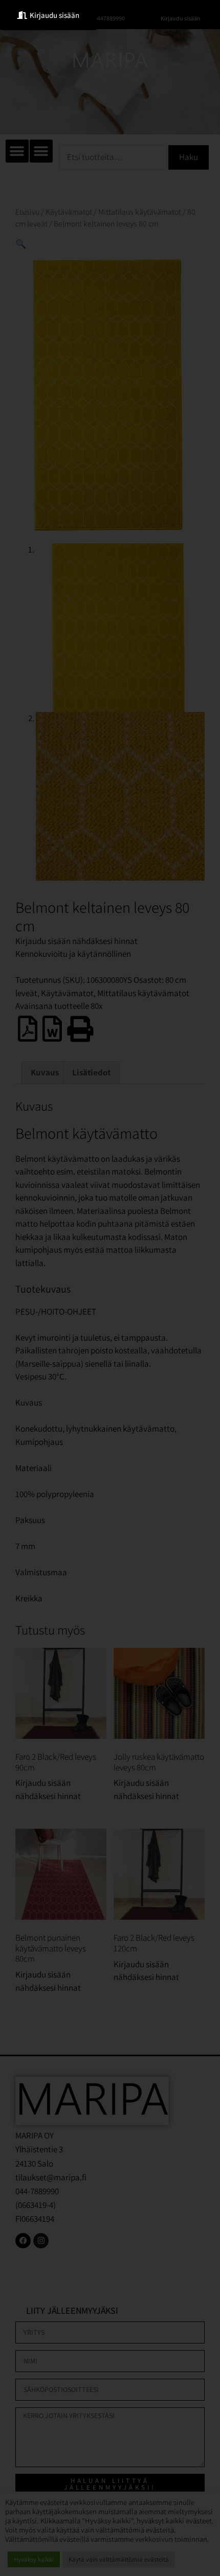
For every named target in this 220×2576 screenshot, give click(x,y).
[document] (110, 1288)
